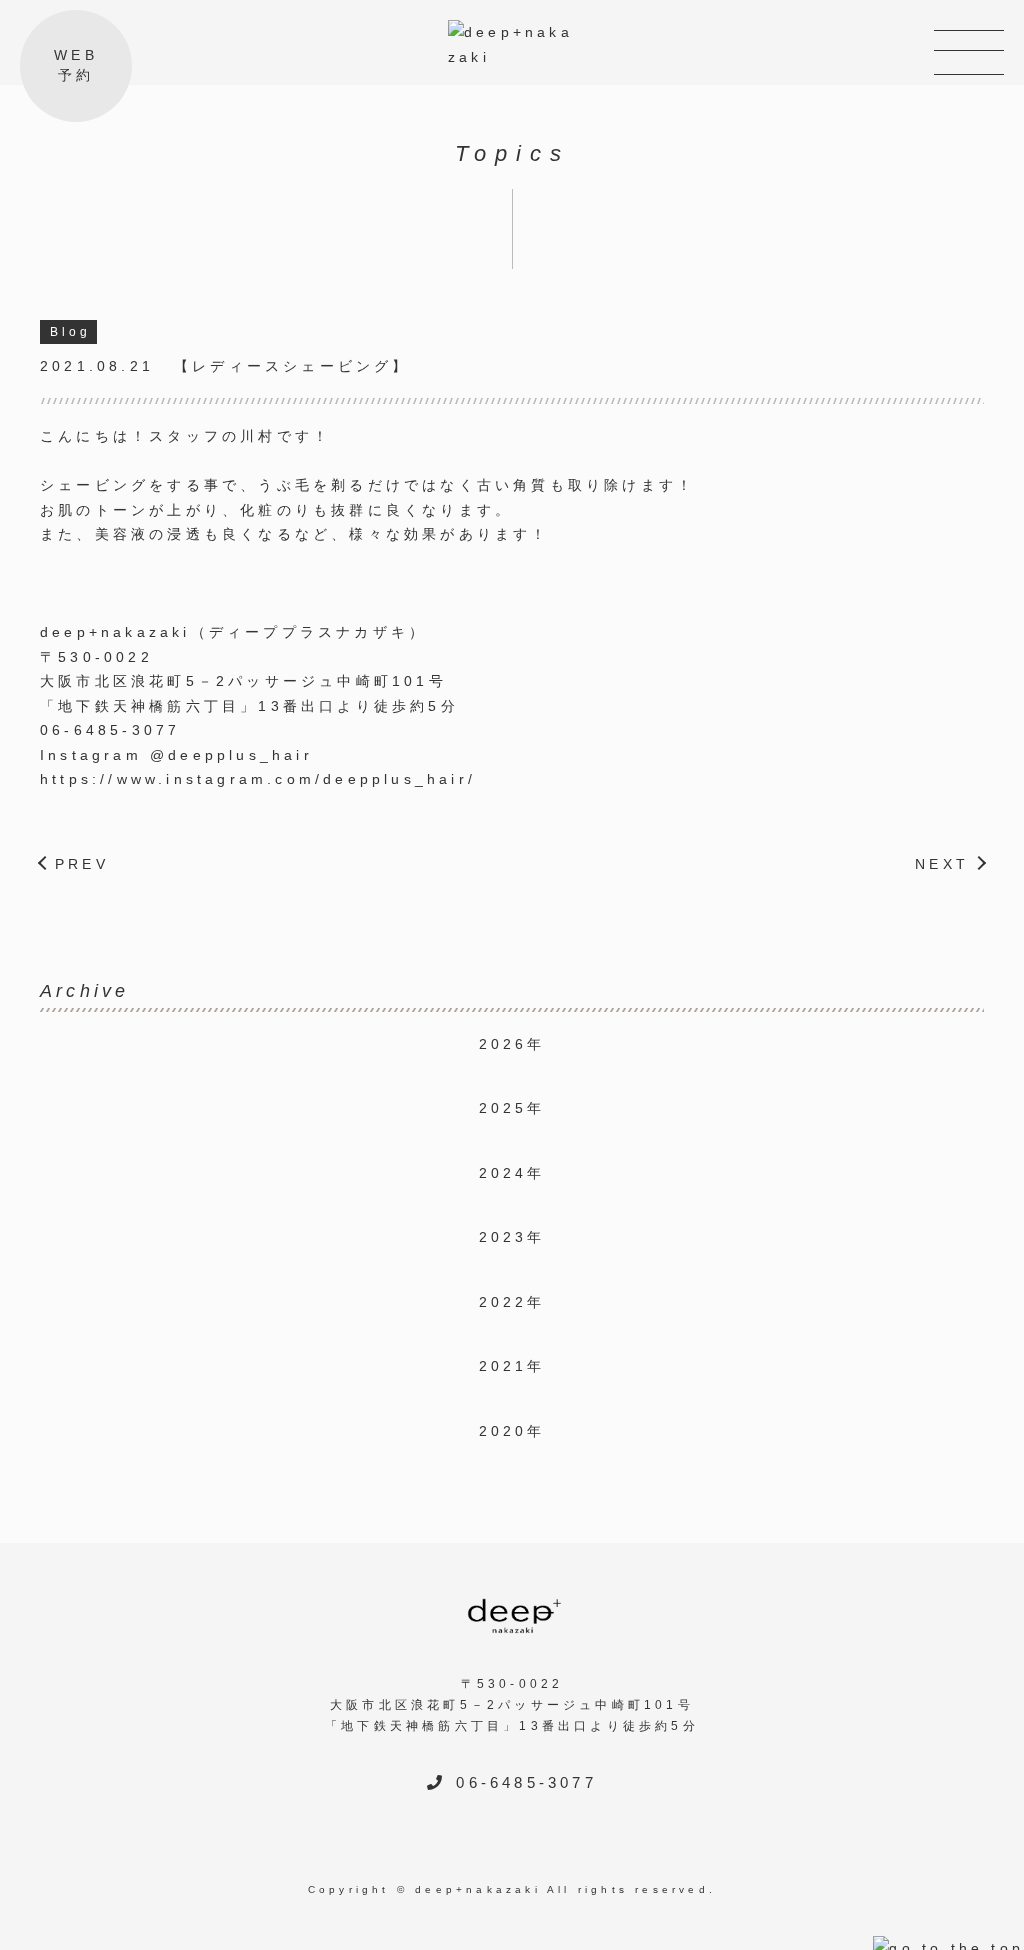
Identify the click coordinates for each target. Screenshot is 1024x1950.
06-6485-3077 (110, 730)
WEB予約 (76, 65)
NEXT (942, 864)
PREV (82, 864)
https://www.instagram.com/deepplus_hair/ (258, 779)
